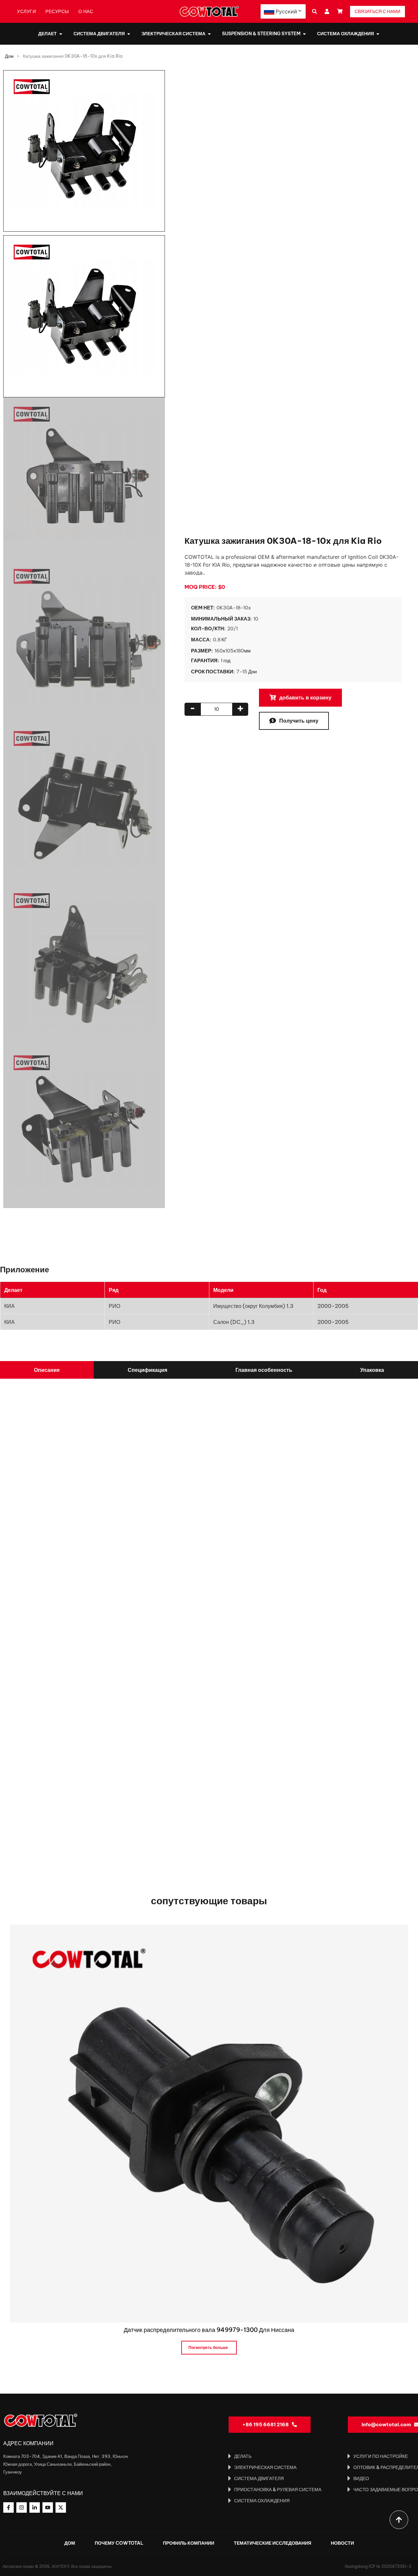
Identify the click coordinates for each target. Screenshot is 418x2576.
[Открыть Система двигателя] (129, 34)
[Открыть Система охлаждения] (378, 34)
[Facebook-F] (8, 2507)
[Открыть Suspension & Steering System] (304, 34)
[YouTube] (48, 2507)
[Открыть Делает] (61, 34)
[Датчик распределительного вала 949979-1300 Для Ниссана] (209, 2123)
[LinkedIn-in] (35, 2507)
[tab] (47, 1370)
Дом (9, 56)
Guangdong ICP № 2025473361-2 (378, 2566)
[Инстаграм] (22, 2507)
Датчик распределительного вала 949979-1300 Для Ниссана (209, 2330)
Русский (286, 11)
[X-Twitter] (61, 2507)
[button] (314, 12)
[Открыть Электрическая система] (209, 34)
